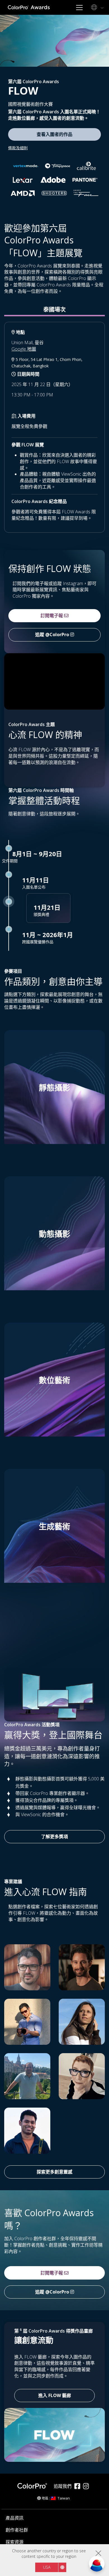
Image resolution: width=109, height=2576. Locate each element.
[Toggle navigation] (79, 7)
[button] (54, 1101)
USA (47, 2567)
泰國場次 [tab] (54, 309)
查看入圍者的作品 (54, 134)
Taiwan (64, 2498)
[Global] (96, 8)
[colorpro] (34, 2486)
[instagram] (87, 2487)
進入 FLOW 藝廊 (55, 2395)
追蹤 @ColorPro (53, 635)
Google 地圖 (24, 349)
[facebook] (79, 2487)
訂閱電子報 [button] (52, 616)
